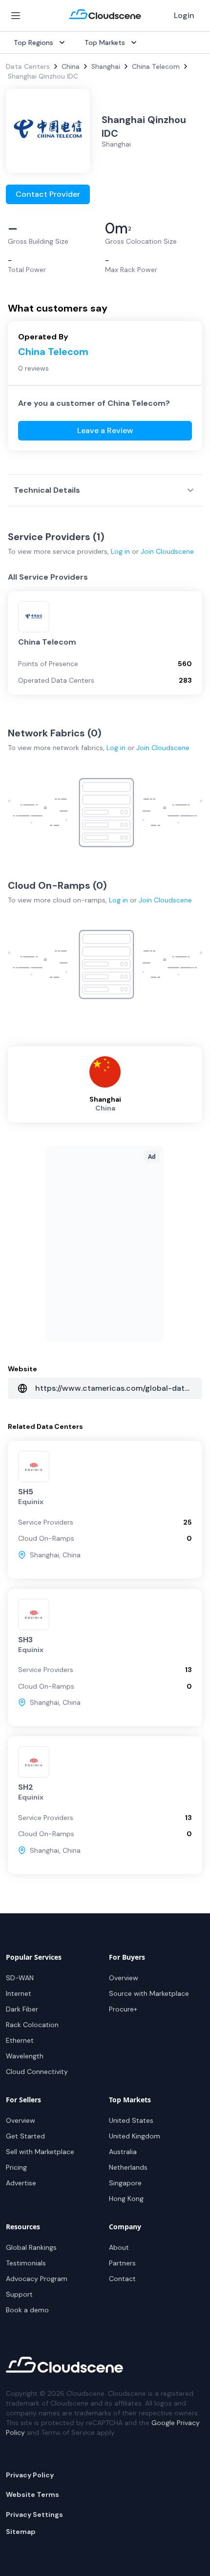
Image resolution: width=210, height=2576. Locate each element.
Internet (19, 1993)
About (119, 2247)
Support (19, 2294)
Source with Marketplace (149, 1993)
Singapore (125, 2183)
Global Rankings (31, 2247)
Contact (122, 2279)
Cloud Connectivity (37, 2072)
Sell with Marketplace (40, 2152)
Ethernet (20, 2040)
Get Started (25, 2136)
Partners (122, 2263)
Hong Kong (126, 2199)
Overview (124, 1978)
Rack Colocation (32, 2025)
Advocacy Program (37, 2279)
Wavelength (25, 2056)
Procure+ (123, 2009)
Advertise (21, 2183)
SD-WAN (20, 1978)
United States (131, 2120)
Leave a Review (105, 430)
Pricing (16, 2167)
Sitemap (21, 2532)
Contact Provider (48, 194)
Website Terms (32, 2494)
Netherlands (128, 2167)
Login (184, 15)
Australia (123, 2152)
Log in (120, 551)
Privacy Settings (34, 2514)
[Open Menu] (16, 16)
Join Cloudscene (167, 551)
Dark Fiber (22, 2009)
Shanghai (106, 66)
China (71, 66)
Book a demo (27, 2310)
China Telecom (156, 66)
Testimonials (26, 2263)
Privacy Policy (30, 2475)
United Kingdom (135, 2136)
